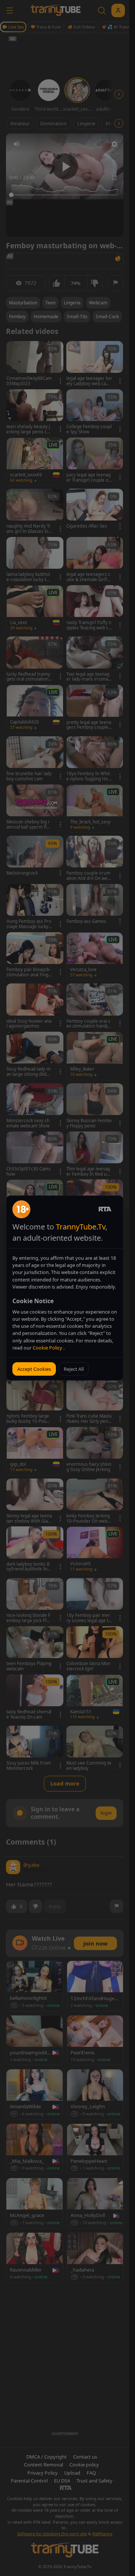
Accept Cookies (34, 1369)
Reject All (74, 1369)
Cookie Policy (48, 1348)
